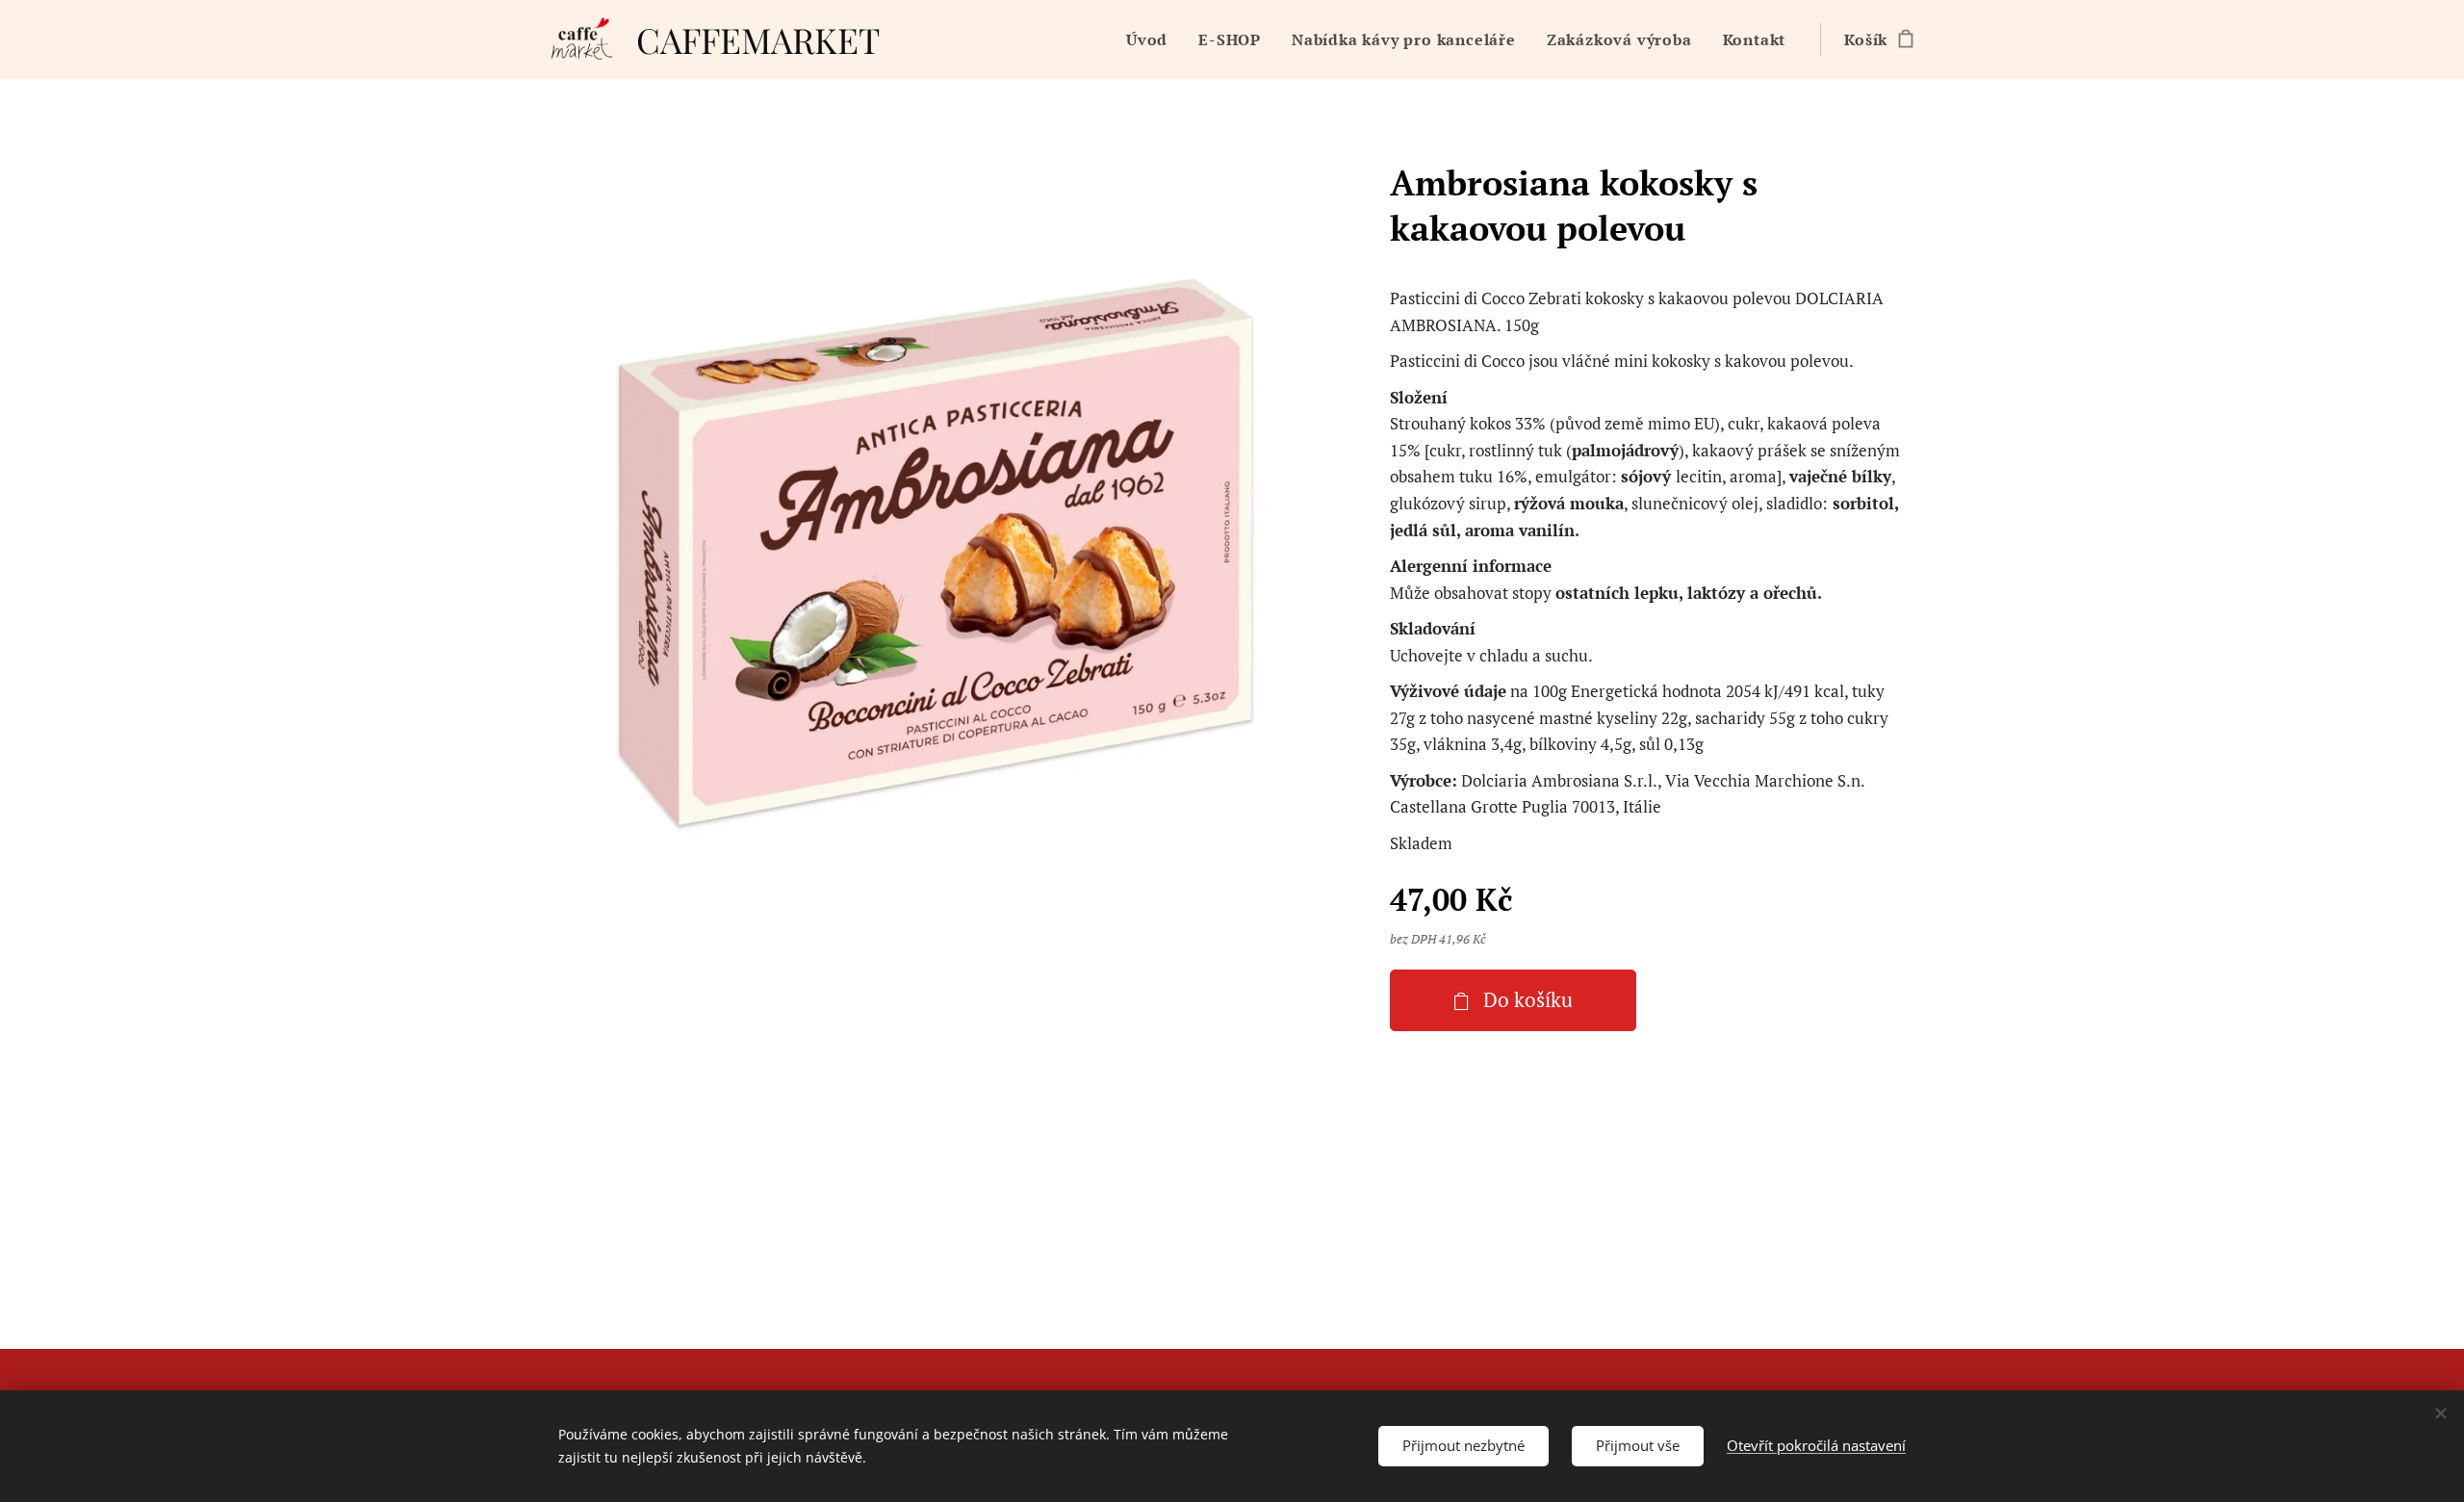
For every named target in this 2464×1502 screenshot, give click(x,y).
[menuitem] (1152, 39)
